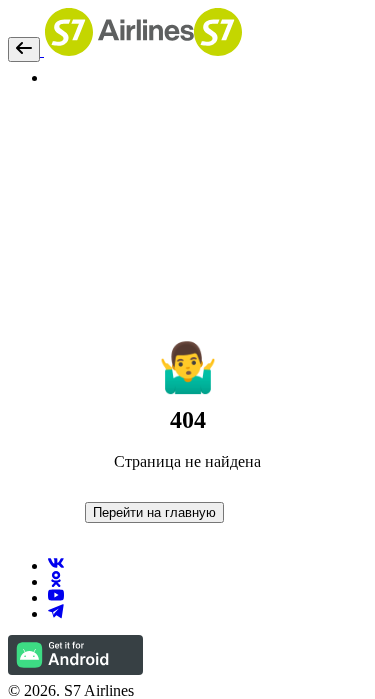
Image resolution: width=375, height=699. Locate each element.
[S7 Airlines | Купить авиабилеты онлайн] (141, 50)
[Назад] (24, 49)
